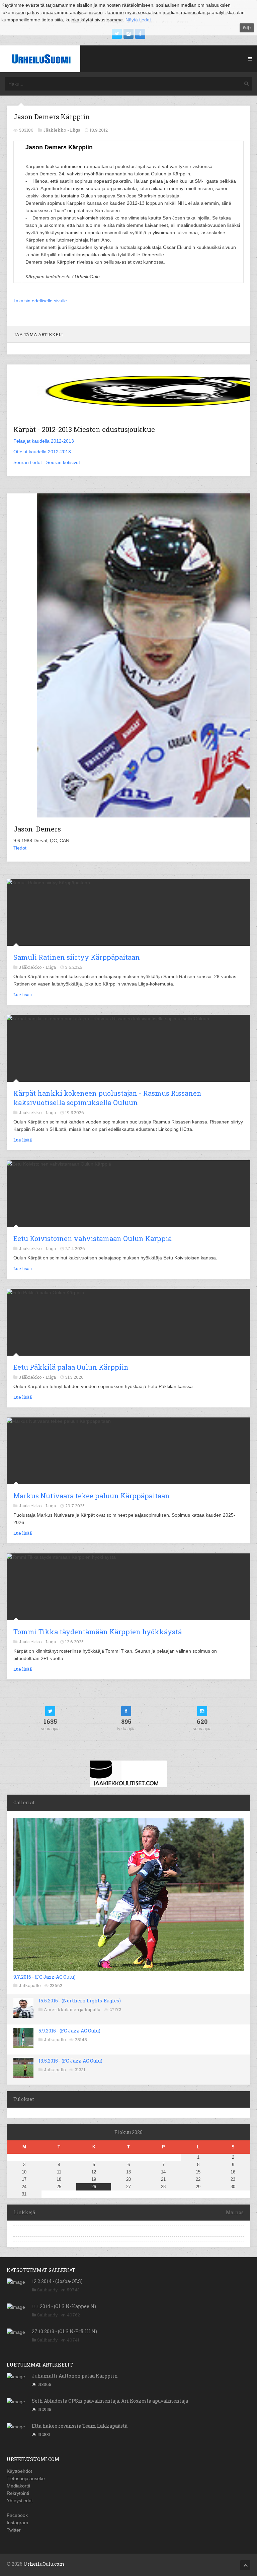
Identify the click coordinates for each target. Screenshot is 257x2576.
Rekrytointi (18, 2493)
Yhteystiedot (20, 2501)
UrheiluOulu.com (44, 2564)
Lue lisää (23, 995)
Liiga (75, 130)
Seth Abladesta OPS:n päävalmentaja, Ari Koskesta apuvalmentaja (110, 2401)
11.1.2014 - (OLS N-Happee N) (64, 2306)
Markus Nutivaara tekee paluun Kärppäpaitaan (92, 1496)
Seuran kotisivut (63, 462)
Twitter (14, 2530)
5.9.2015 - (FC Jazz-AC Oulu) (69, 2031)
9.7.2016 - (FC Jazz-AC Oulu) (45, 1977)
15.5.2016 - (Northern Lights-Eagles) (80, 2001)
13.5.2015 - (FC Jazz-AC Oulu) (70, 2061)
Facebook (17, 2515)
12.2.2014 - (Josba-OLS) (57, 2281)
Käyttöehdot (19, 2471)
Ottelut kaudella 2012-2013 (42, 452)
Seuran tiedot (28, 462)
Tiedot (20, 848)
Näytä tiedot (138, 20)
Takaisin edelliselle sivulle (40, 301)
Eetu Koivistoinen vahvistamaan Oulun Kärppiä (93, 1238)
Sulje (247, 28)
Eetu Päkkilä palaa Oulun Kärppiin (71, 1367)
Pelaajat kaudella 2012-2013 (44, 441)
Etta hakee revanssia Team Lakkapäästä (80, 2426)
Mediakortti (18, 2486)
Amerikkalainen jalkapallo (72, 2009)
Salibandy (48, 2290)
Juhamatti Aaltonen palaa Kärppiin (75, 2376)
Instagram (17, 2523)
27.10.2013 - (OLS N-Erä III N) (64, 2331)
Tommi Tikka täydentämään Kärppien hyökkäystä (98, 1632)
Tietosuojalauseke (26, 2478)
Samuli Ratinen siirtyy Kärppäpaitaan (77, 957)
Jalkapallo (30, 1985)
